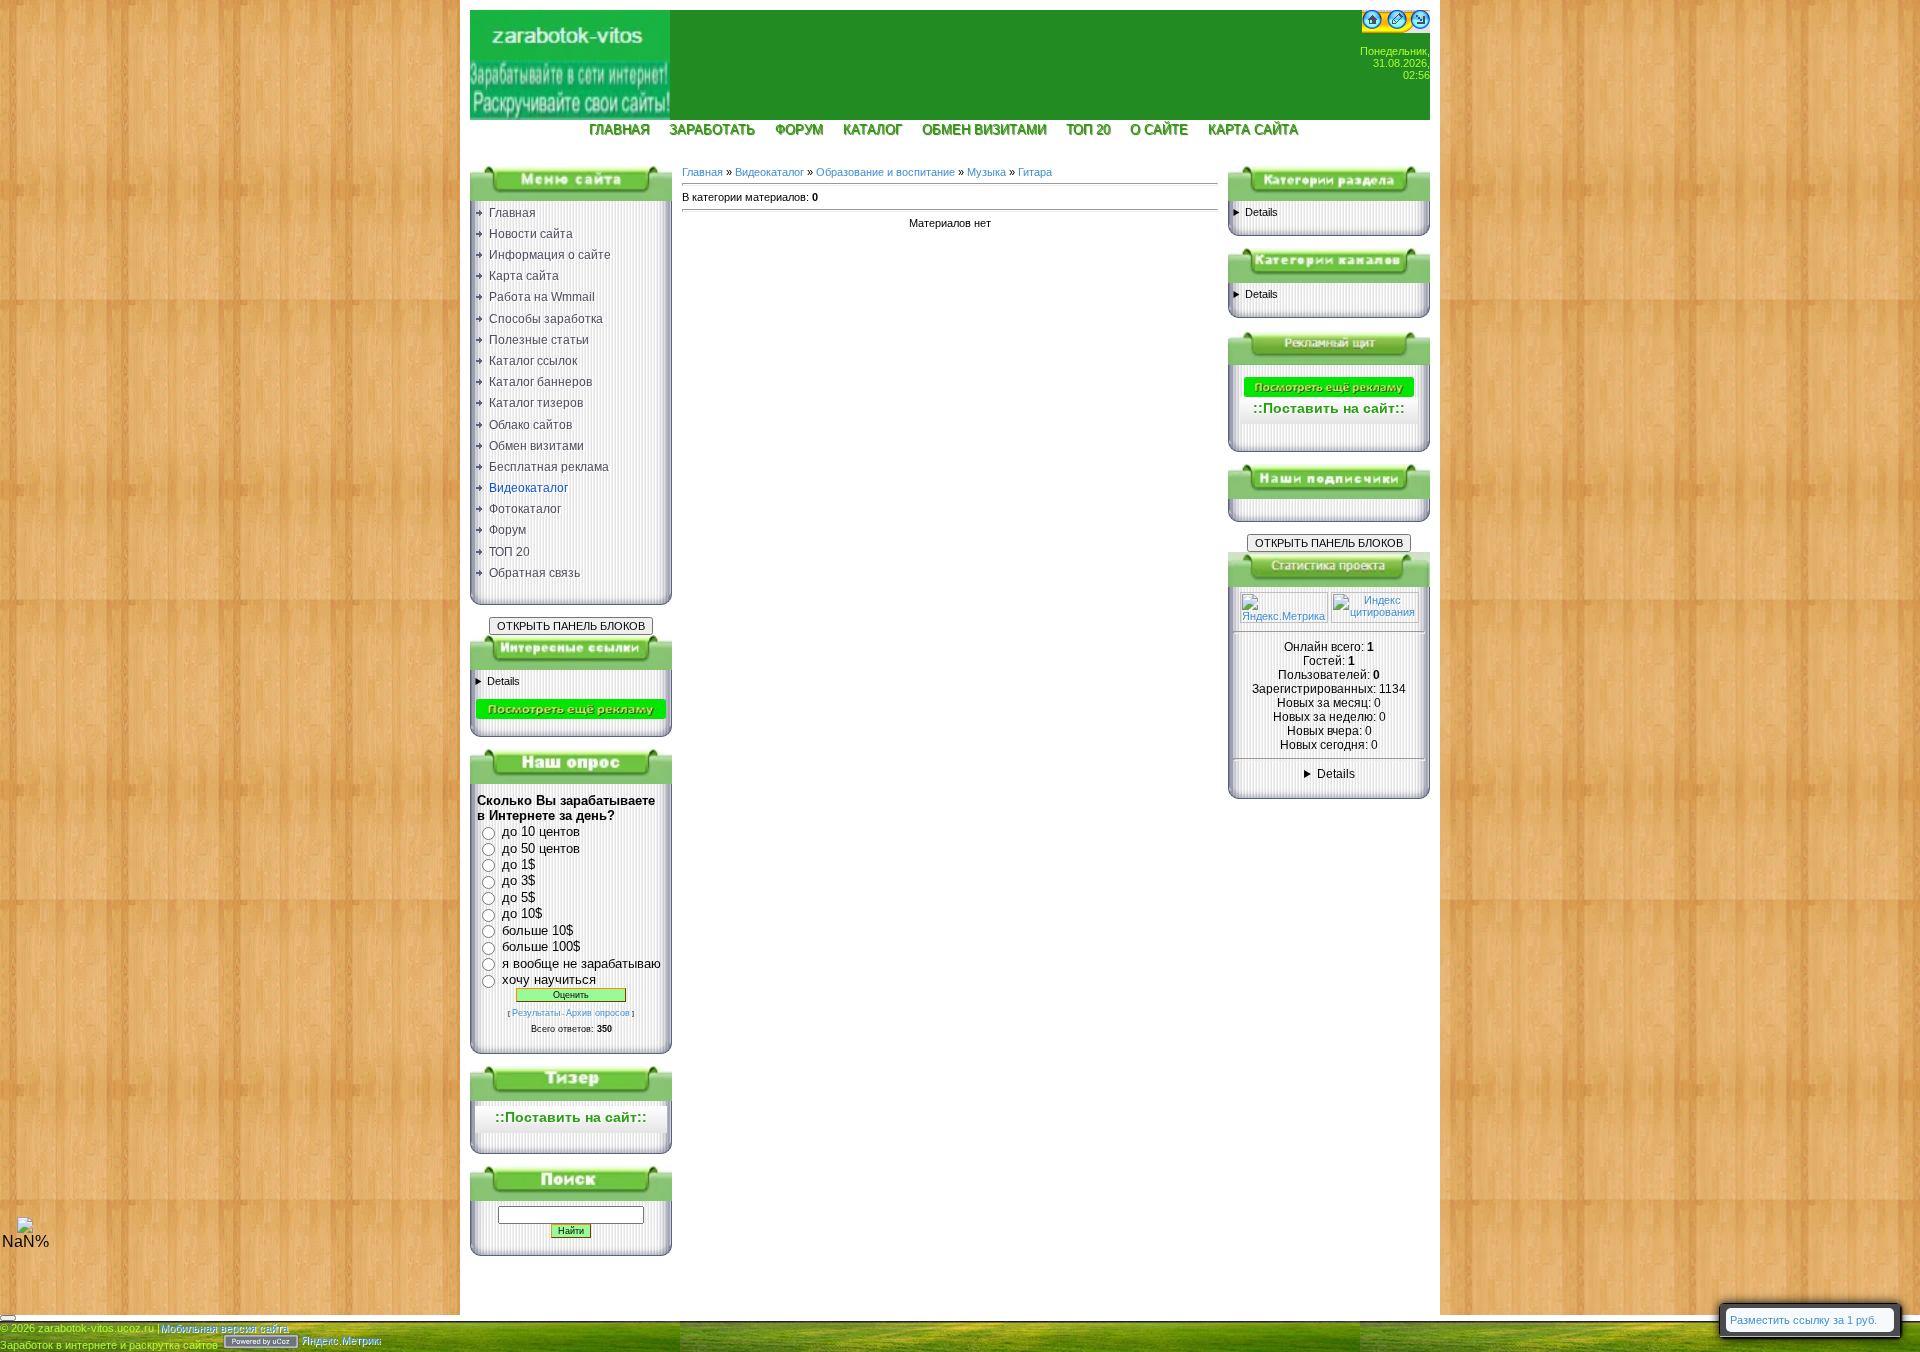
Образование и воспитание (885, 172)
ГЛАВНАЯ (619, 129)
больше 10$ (537, 930)
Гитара (1035, 172)
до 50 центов (541, 848)
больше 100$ (541, 946)
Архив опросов (598, 1013)
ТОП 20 (1088, 129)
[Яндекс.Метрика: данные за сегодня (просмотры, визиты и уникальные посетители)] (1284, 607)
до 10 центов (541, 831)
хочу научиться (549, 979)
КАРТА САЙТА (1253, 129)
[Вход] (1420, 29)
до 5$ (518, 897)
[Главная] (1372, 29)
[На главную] (570, 56)
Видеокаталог (769, 172)
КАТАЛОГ (872, 129)
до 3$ (518, 880)
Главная (702, 172)
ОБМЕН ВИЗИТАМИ (984, 129)
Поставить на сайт (571, 1117)
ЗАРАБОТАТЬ (712, 129)
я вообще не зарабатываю (581, 963)
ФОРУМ (799, 129)
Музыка (986, 172)
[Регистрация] (1397, 29)
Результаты (536, 1013)
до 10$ (522, 913)
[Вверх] (25, 1229)
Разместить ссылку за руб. (1803, 1320)
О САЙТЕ (1159, 129)
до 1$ (518, 864)
